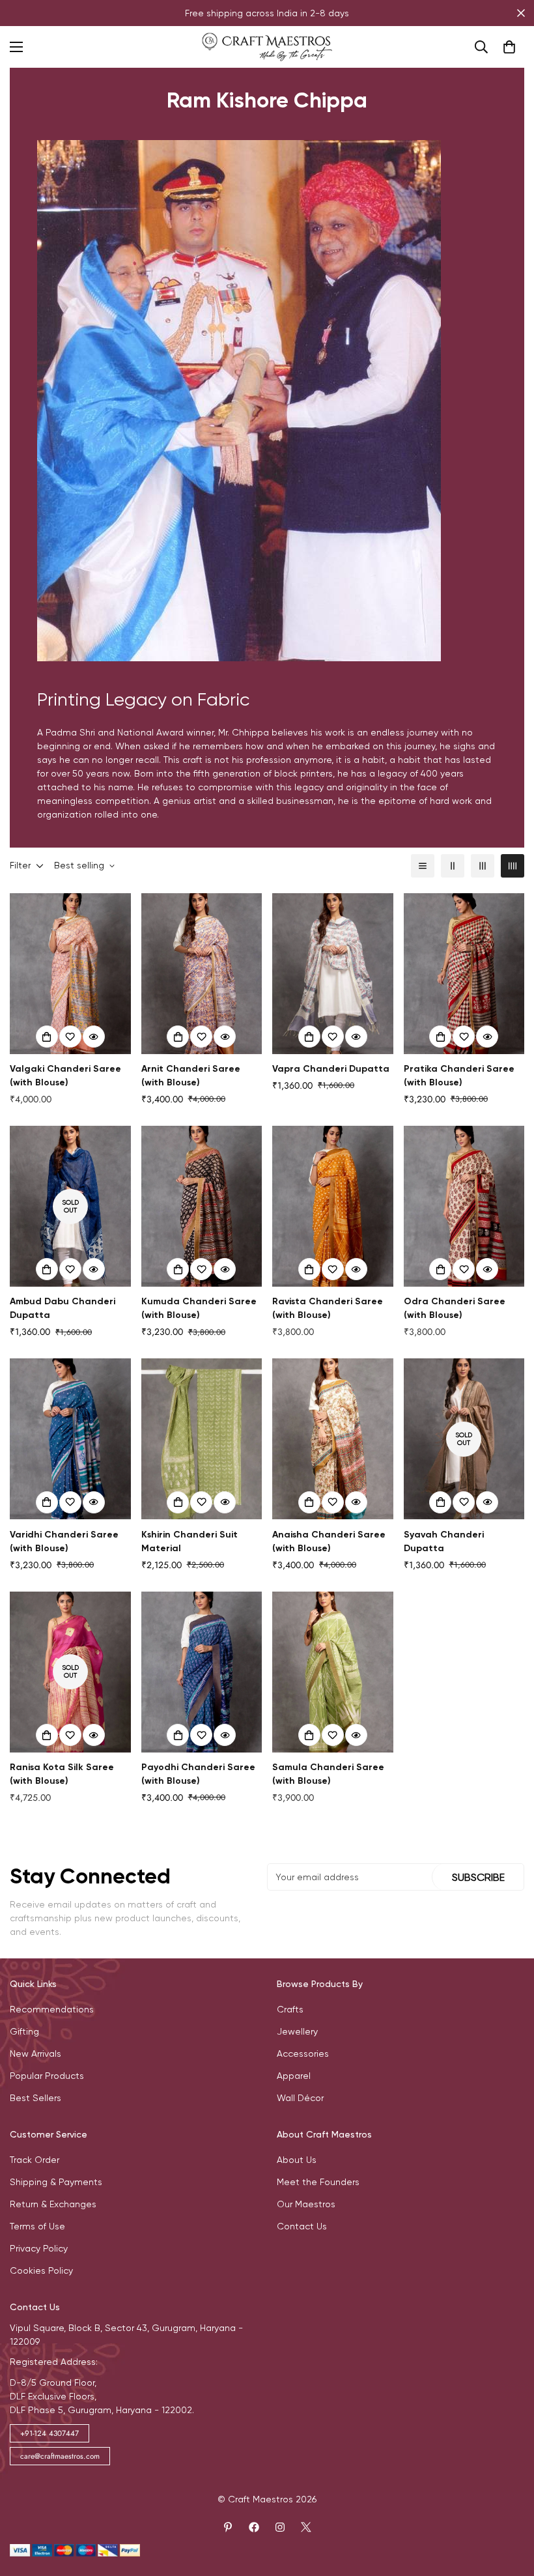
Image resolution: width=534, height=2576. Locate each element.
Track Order (35, 2160)
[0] (509, 47)
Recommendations (52, 2009)
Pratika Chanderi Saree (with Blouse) (459, 1076)
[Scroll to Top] (509, 2505)
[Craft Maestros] (267, 47)
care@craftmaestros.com (60, 2456)
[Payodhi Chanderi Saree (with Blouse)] (202, 1672)
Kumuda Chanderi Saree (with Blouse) (199, 1308)
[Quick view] (94, 1037)
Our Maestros (306, 2204)
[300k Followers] (254, 2527)
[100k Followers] (280, 2527)
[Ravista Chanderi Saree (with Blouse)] (333, 1206)
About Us (297, 2160)
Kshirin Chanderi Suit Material (190, 1541)
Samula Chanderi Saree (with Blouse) (328, 1774)
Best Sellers (35, 2098)
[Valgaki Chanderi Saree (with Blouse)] (70, 974)
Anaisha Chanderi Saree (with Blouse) (329, 1541)
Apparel (294, 2076)
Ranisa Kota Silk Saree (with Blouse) (62, 1774)
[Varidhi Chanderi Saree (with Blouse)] (70, 1439)
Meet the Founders (318, 2182)
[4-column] (513, 866)
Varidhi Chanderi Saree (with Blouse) (64, 1541)
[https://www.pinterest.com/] (228, 2527)
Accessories (303, 2054)
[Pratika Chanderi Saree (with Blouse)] (464, 974)
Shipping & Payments (56, 2182)
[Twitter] (306, 2527)
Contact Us (302, 2226)
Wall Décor (300, 2098)
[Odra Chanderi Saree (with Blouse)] (464, 1206)
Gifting (24, 2031)
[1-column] (423, 866)
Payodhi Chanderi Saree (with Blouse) (198, 1774)
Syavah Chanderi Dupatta (444, 1541)
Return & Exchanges (53, 2204)
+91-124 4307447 (49, 2433)
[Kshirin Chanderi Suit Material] (202, 1439)
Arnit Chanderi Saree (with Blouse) (191, 1076)
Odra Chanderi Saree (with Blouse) (455, 1308)
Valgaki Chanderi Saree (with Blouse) (65, 1076)
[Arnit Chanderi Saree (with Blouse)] (202, 974)
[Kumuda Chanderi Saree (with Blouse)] (202, 1206)
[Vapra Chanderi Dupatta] (333, 974)
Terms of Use (37, 2226)
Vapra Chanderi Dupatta (331, 1069)
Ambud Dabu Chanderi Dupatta (63, 1308)
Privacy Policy (39, 2248)
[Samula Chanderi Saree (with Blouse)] (333, 1672)
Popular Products (47, 2076)
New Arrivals (35, 2054)
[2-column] (453, 866)
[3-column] (483, 866)
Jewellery (297, 2031)
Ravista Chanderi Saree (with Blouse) (328, 1308)
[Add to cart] (47, 1037)
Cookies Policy (41, 2270)
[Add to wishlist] (70, 1037)
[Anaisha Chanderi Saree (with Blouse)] (333, 1439)
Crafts (290, 2009)
